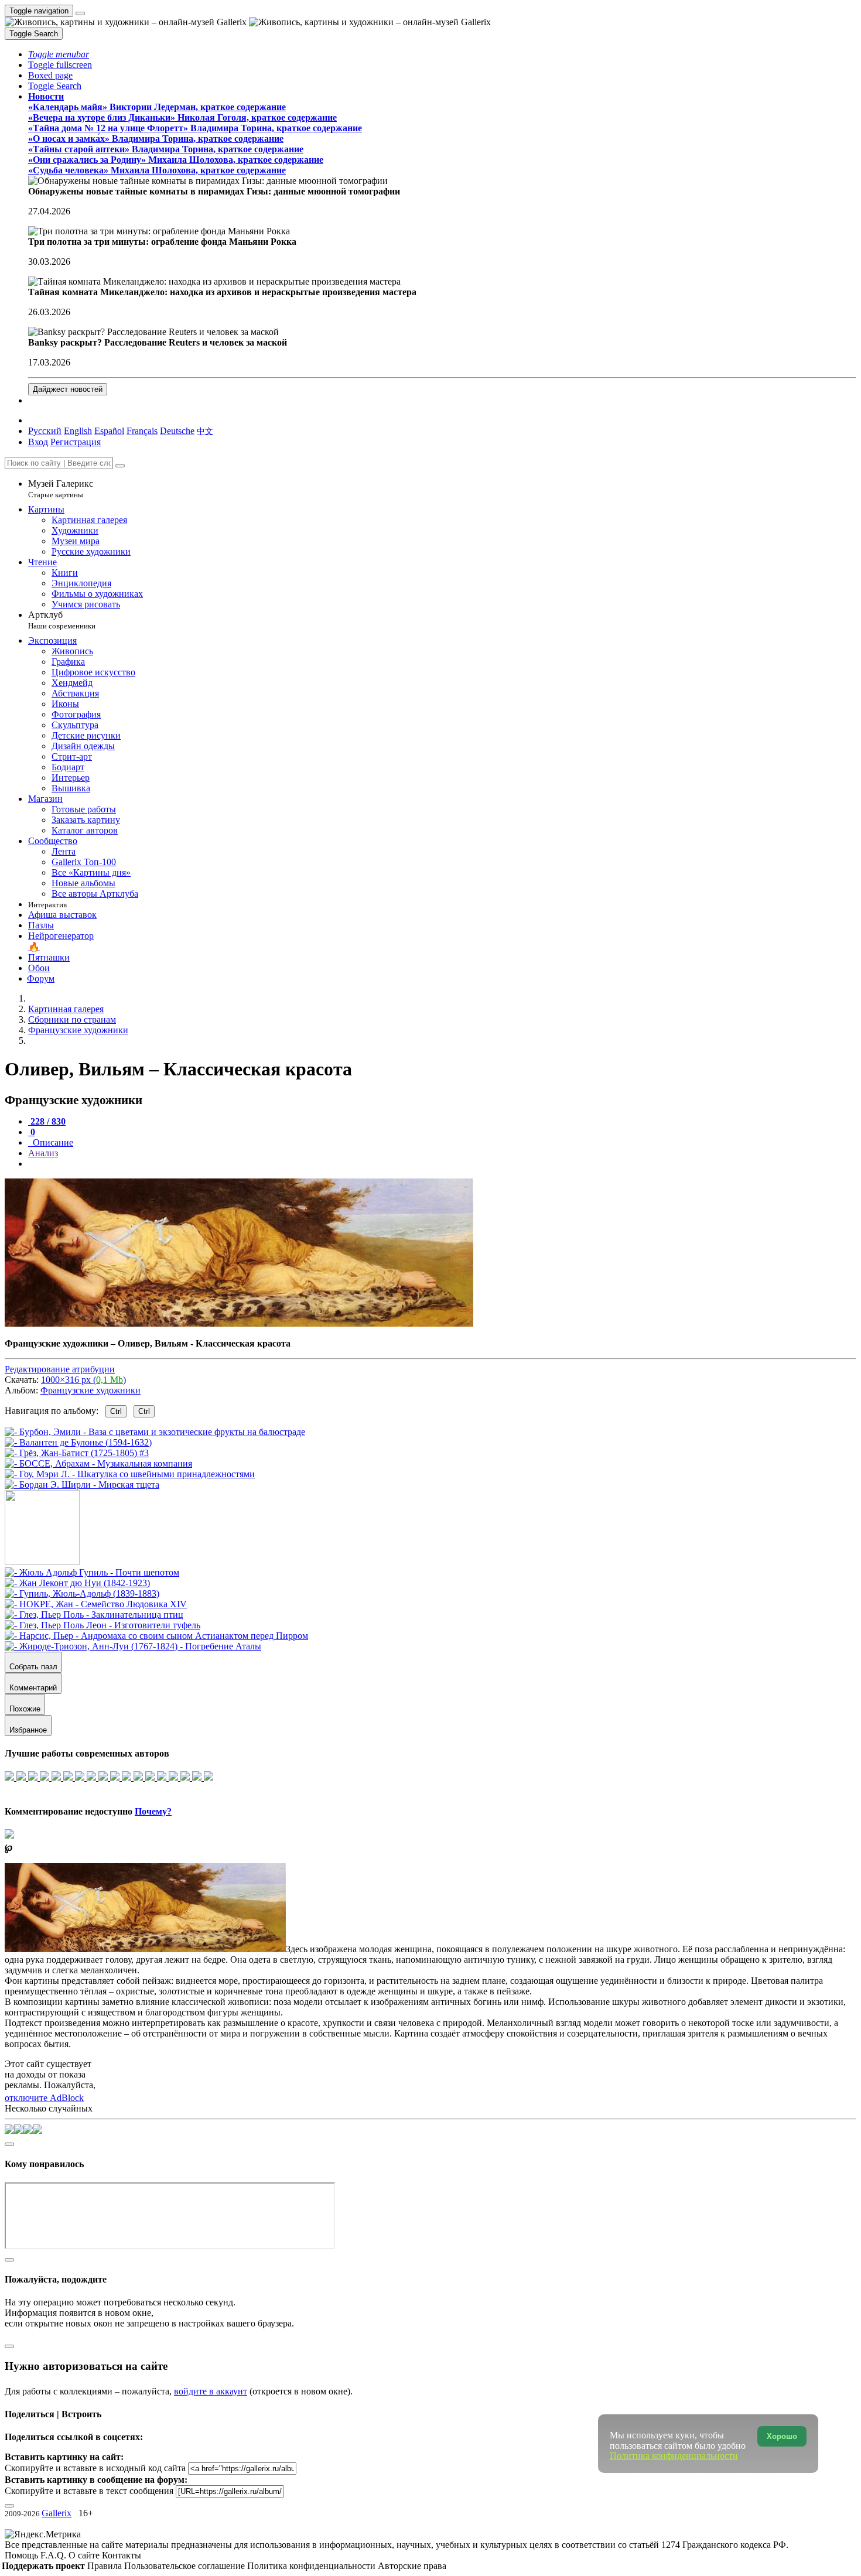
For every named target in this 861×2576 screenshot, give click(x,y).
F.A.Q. (54, 2555)
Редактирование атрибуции (60, 1369)
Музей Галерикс (61, 489)
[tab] (47, 1121)
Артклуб (62, 620)
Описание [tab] (52, 1142)
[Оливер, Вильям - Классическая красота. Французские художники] (239, 1323)
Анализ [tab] (43, 1153)
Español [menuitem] (109, 431)
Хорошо (782, 2436)
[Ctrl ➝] (92, 1572)
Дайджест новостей (68, 389)
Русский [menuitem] (45, 431)
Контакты (122, 2555)
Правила (106, 2566)
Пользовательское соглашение (186, 2566)
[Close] (120, 466)
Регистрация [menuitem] (76, 442)
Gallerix (57, 2513)
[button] (59, 54)
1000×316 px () (83, 1380)
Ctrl (116, 1411)
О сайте (85, 2555)
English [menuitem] (78, 431)
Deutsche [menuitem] (177, 431)
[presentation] (442, 1164)
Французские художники (90, 1390)
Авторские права (412, 2566)
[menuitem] (205, 431)
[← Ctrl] (82, 1485)
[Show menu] (80, 13)
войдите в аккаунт (211, 2391)
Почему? (153, 1811)
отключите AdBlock (44, 2098)
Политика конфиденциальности (312, 2566)
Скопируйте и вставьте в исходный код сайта (95, 2468)
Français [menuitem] (142, 431)
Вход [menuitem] (38, 442)
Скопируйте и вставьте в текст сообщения (89, 2491)
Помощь (23, 2555)
